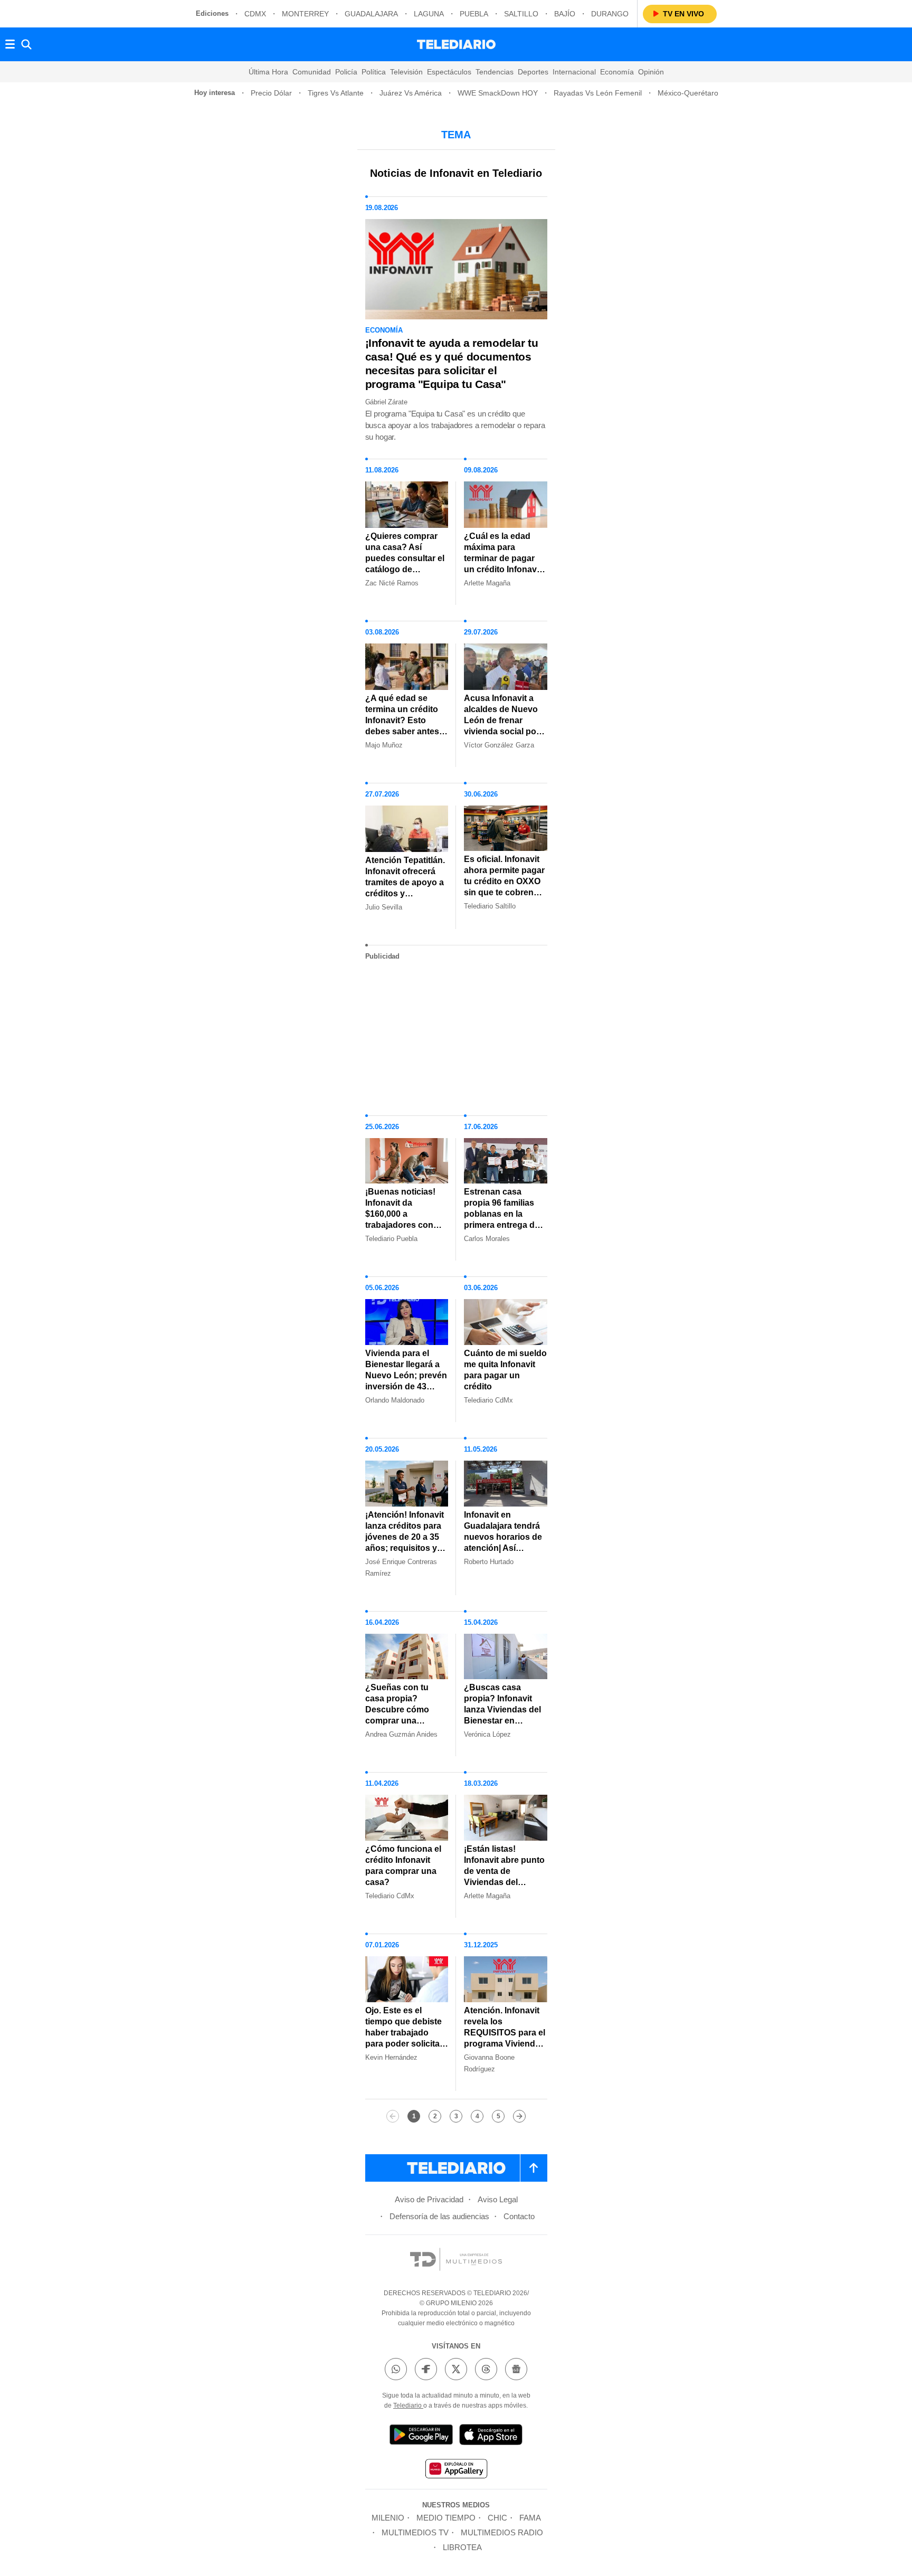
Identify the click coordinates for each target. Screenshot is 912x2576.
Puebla (474, 14)
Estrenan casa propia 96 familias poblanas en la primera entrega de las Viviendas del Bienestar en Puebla (504, 1219)
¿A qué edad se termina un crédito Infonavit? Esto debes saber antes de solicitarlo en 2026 (402, 726)
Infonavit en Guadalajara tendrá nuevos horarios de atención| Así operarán (503, 1537)
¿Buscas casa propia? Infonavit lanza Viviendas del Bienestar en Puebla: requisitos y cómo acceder (504, 1715)
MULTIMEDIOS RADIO (502, 2532)
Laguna (429, 14)
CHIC (497, 2518)
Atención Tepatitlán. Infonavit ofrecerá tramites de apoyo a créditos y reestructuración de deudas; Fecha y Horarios (405, 893)
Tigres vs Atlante (336, 93)
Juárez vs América (411, 93)
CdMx (255, 14)
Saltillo (521, 14)
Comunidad (312, 72)
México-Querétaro (688, 93)
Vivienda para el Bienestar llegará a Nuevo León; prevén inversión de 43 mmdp (406, 1375)
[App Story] (491, 2436)
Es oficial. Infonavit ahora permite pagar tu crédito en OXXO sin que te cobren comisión (504, 881)
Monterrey (305, 14)
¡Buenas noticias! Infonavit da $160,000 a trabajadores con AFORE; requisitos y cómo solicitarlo (406, 1219)
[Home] (456, 44)
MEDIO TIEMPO (446, 2518)
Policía (346, 72)
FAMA (530, 2518)
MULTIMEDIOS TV (415, 2532)
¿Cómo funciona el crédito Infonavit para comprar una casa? (403, 1865)
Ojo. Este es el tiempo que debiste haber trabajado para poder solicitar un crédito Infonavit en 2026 (404, 2038)
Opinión (651, 72)
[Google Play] (421, 2436)
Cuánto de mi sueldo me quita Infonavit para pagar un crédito (505, 1370)
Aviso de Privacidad (429, 2199)
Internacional (574, 72)
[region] (456, 1034)
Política (374, 72)
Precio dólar (271, 93)
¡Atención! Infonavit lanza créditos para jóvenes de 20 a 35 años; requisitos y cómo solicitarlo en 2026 (405, 1542)
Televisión (406, 72)
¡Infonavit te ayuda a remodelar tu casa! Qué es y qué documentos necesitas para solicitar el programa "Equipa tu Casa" (452, 363)
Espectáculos (449, 72)
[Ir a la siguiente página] (519, 2116)
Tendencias (495, 72)
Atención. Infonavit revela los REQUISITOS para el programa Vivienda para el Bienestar (505, 2033)
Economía (617, 72)
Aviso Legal (498, 2199)
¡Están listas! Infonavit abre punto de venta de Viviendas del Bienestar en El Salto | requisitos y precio (504, 1882)
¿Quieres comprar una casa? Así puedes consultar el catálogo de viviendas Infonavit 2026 (405, 564)
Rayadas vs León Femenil (598, 93)
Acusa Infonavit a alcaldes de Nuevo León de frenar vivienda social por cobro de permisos (502, 720)
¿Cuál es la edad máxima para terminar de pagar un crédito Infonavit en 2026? (503, 558)
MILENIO (388, 2518)
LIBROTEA (462, 2547)
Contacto (519, 2216)
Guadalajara (371, 14)
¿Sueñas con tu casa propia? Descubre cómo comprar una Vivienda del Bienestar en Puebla (406, 1715)
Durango (610, 14)
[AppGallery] (456, 2470)
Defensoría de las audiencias (439, 2216)
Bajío (565, 14)
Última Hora (268, 72)
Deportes (533, 72)
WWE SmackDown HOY (498, 93)
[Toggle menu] (10, 44)
